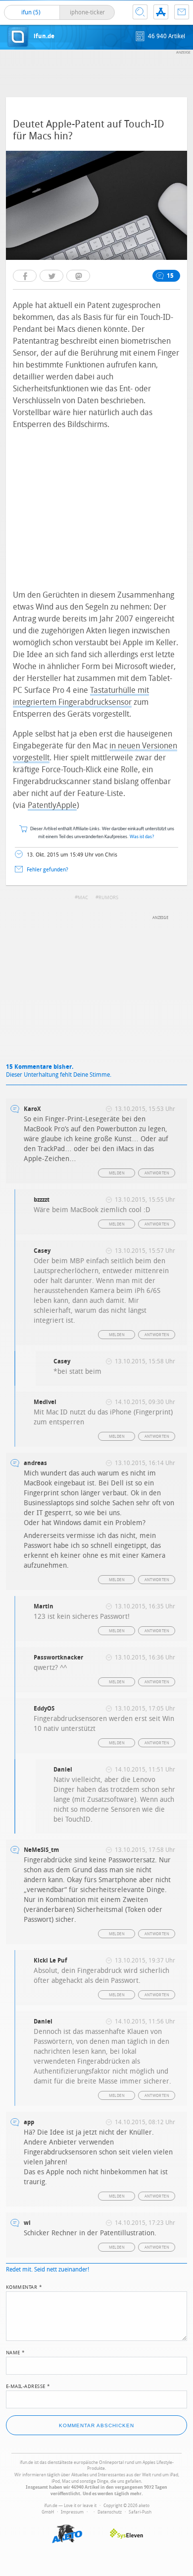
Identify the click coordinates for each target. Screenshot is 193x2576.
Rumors (108, 898)
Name (16, 2352)
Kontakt (182, 12)
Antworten (157, 1173)
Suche (140, 12)
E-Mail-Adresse (28, 2386)
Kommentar (24, 2286)
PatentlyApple (52, 805)
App (161, 12)
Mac (83, 898)
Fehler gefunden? (48, 870)
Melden (117, 1173)
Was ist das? (142, 837)
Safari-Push (140, 2512)
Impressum (72, 2512)
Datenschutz (110, 2512)
